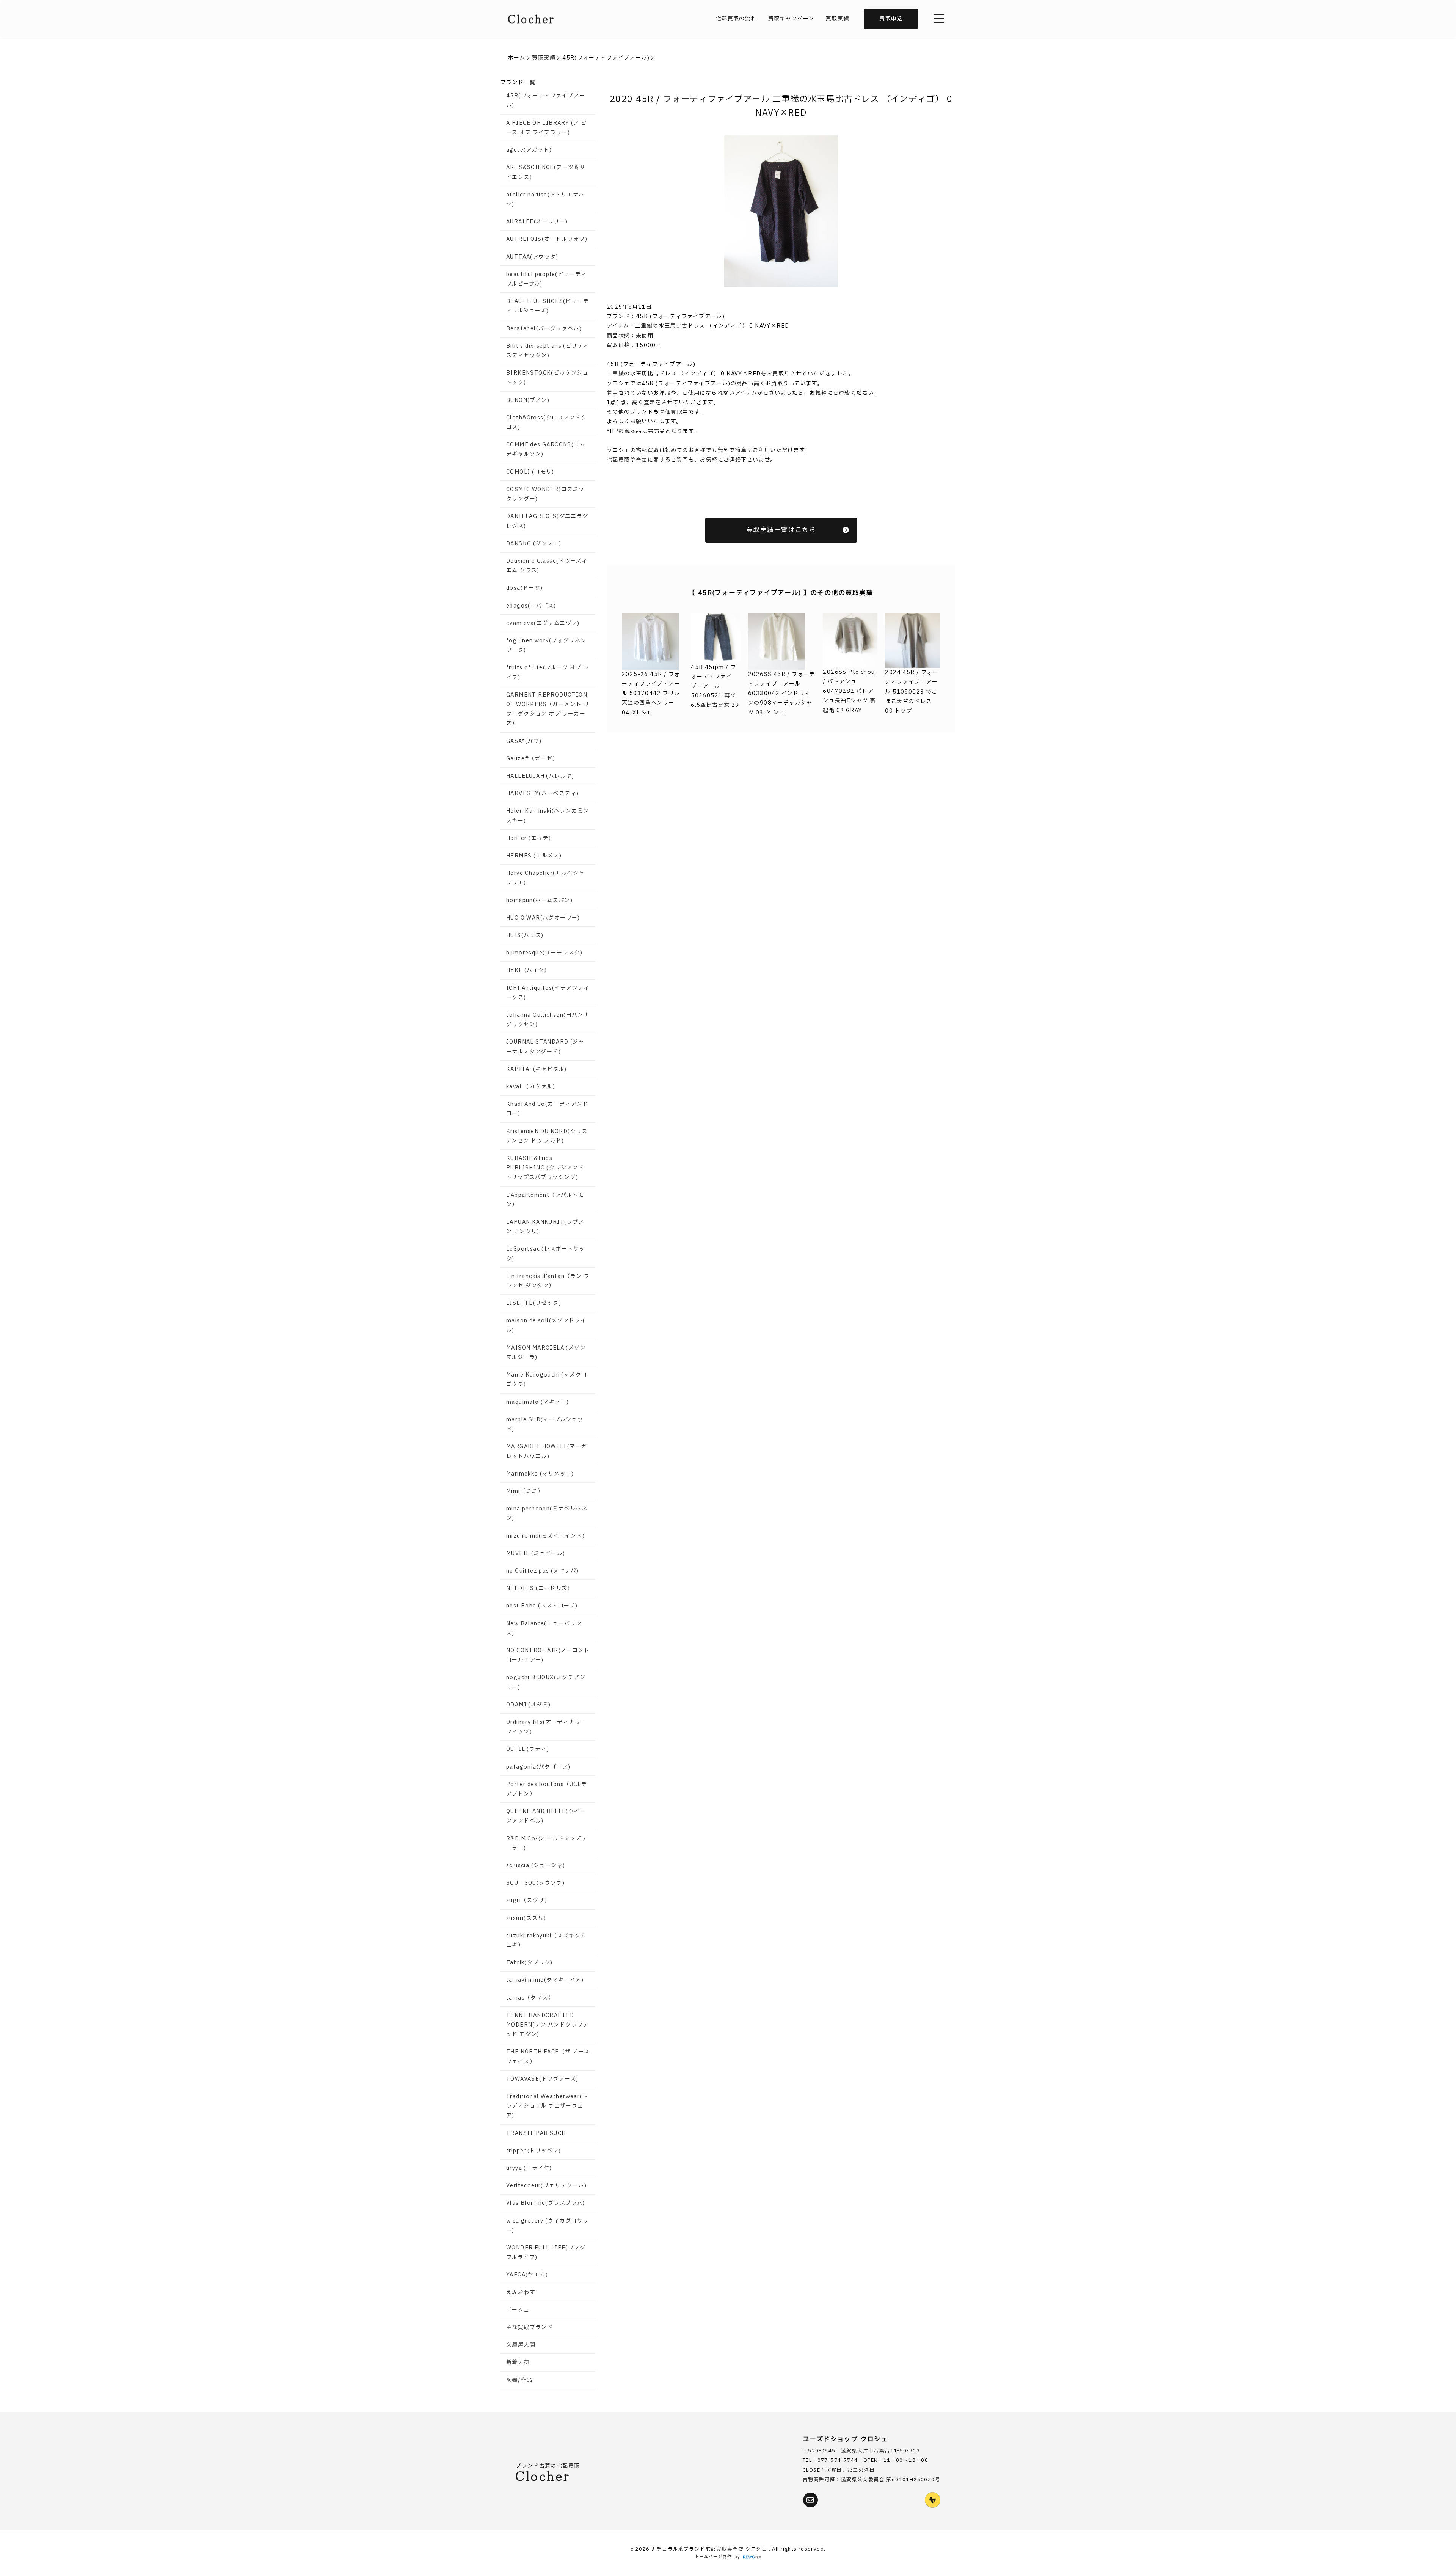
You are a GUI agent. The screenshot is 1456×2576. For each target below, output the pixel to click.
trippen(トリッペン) (534, 2151)
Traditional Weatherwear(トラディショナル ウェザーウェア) (547, 2106)
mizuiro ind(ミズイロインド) (545, 1536)
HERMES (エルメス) (534, 856)
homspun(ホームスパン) (539, 900)
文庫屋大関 (521, 2345)
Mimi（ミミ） (525, 1491)
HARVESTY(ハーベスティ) (542, 794)
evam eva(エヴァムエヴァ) (543, 623)
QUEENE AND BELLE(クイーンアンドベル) (546, 1816)
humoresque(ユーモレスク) (544, 953)
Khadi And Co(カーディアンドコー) (547, 1109)
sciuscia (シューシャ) (536, 1866)
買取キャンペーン (791, 19)
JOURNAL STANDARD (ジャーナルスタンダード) (545, 1047)
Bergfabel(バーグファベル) (544, 329)
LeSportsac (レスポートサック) (546, 1254)
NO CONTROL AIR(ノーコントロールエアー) (548, 1655)
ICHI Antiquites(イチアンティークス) (548, 993)
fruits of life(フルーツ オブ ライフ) (548, 672)
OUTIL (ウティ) (528, 1749)
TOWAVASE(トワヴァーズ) (542, 2079)
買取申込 (891, 19)
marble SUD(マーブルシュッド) (545, 1424)
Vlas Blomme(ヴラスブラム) (546, 2203)
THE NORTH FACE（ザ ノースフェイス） (548, 2056)
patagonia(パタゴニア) (538, 1767)
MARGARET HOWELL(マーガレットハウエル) (547, 1451)
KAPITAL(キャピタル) (537, 1069)
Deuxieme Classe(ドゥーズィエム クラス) (547, 566)
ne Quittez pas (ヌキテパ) (542, 1571)
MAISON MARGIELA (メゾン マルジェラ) (546, 1353)
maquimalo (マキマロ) (537, 1402)
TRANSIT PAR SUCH (536, 2133)
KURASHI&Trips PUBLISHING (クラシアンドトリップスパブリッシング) (545, 1168)
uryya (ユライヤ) (529, 2168)
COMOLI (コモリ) (530, 472)
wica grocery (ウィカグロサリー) (547, 2226)
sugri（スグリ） (528, 1900)
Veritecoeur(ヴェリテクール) (546, 2186)
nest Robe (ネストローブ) (542, 1606)
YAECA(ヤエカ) (527, 2275)
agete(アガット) (529, 150)
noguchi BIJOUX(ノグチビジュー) (546, 1682)
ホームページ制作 (713, 2557)
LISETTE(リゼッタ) (534, 1303)
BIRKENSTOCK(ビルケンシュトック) (547, 378)
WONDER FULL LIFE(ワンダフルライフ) (546, 2253)
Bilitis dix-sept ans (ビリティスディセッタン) (548, 351)
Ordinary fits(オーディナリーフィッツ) (546, 1727)
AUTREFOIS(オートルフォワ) (547, 239)
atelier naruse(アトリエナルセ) (545, 199)
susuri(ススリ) (526, 1918)
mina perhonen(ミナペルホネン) (547, 1513)
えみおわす (521, 2293)
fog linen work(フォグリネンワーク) (546, 645)
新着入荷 (518, 2362)
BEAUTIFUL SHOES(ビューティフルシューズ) (548, 306)
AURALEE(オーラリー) (537, 222)
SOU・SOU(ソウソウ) (535, 1883)
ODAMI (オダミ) (528, 1705)
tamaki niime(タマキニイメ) (545, 1980)
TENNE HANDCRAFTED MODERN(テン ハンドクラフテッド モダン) (548, 2025)
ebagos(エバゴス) (531, 606)
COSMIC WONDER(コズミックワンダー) (545, 494)
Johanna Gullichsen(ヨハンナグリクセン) (548, 1020)
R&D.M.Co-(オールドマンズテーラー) (547, 1843)
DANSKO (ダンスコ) (534, 544)
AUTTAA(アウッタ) (532, 257)
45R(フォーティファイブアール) (546, 100)
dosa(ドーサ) (525, 588)
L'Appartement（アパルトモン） (545, 1200)
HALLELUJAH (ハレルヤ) (540, 776)
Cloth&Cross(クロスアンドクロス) (547, 422)
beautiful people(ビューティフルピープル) (547, 279)
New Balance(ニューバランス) (544, 1628)
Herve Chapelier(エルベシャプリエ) (545, 878)
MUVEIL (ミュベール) (536, 1553)
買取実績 (838, 19)
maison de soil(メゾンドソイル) (546, 1325)
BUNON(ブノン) (528, 400)
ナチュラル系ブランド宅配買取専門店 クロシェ (710, 2549)
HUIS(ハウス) (525, 935)
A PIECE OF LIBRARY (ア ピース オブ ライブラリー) (546, 128)
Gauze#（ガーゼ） (532, 759)
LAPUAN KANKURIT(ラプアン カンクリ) (545, 1227)
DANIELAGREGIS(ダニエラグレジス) (547, 521)
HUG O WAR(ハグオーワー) (543, 918)
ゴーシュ (518, 2310)
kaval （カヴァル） (532, 1087)
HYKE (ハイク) (526, 970)
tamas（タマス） (530, 1998)
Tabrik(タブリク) (530, 1963)
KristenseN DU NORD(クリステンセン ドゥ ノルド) (547, 1136)
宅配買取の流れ (736, 19)
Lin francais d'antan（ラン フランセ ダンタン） (548, 1281)
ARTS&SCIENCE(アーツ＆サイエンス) (546, 172)
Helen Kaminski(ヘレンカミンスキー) (548, 816)
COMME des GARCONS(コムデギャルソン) (546, 449)
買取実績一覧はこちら (781, 530)
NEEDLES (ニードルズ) (538, 1588)
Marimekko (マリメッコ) (540, 1474)
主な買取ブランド (530, 2327)
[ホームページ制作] (752, 2557)
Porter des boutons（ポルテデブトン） (547, 1789)
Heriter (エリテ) (529, 838)
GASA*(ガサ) (524, 741)
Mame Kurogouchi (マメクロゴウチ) (547, 1380)
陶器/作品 (519, 2380)
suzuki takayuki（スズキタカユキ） (546, 1940)
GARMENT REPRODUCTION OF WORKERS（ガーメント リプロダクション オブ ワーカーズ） (548, 709)
